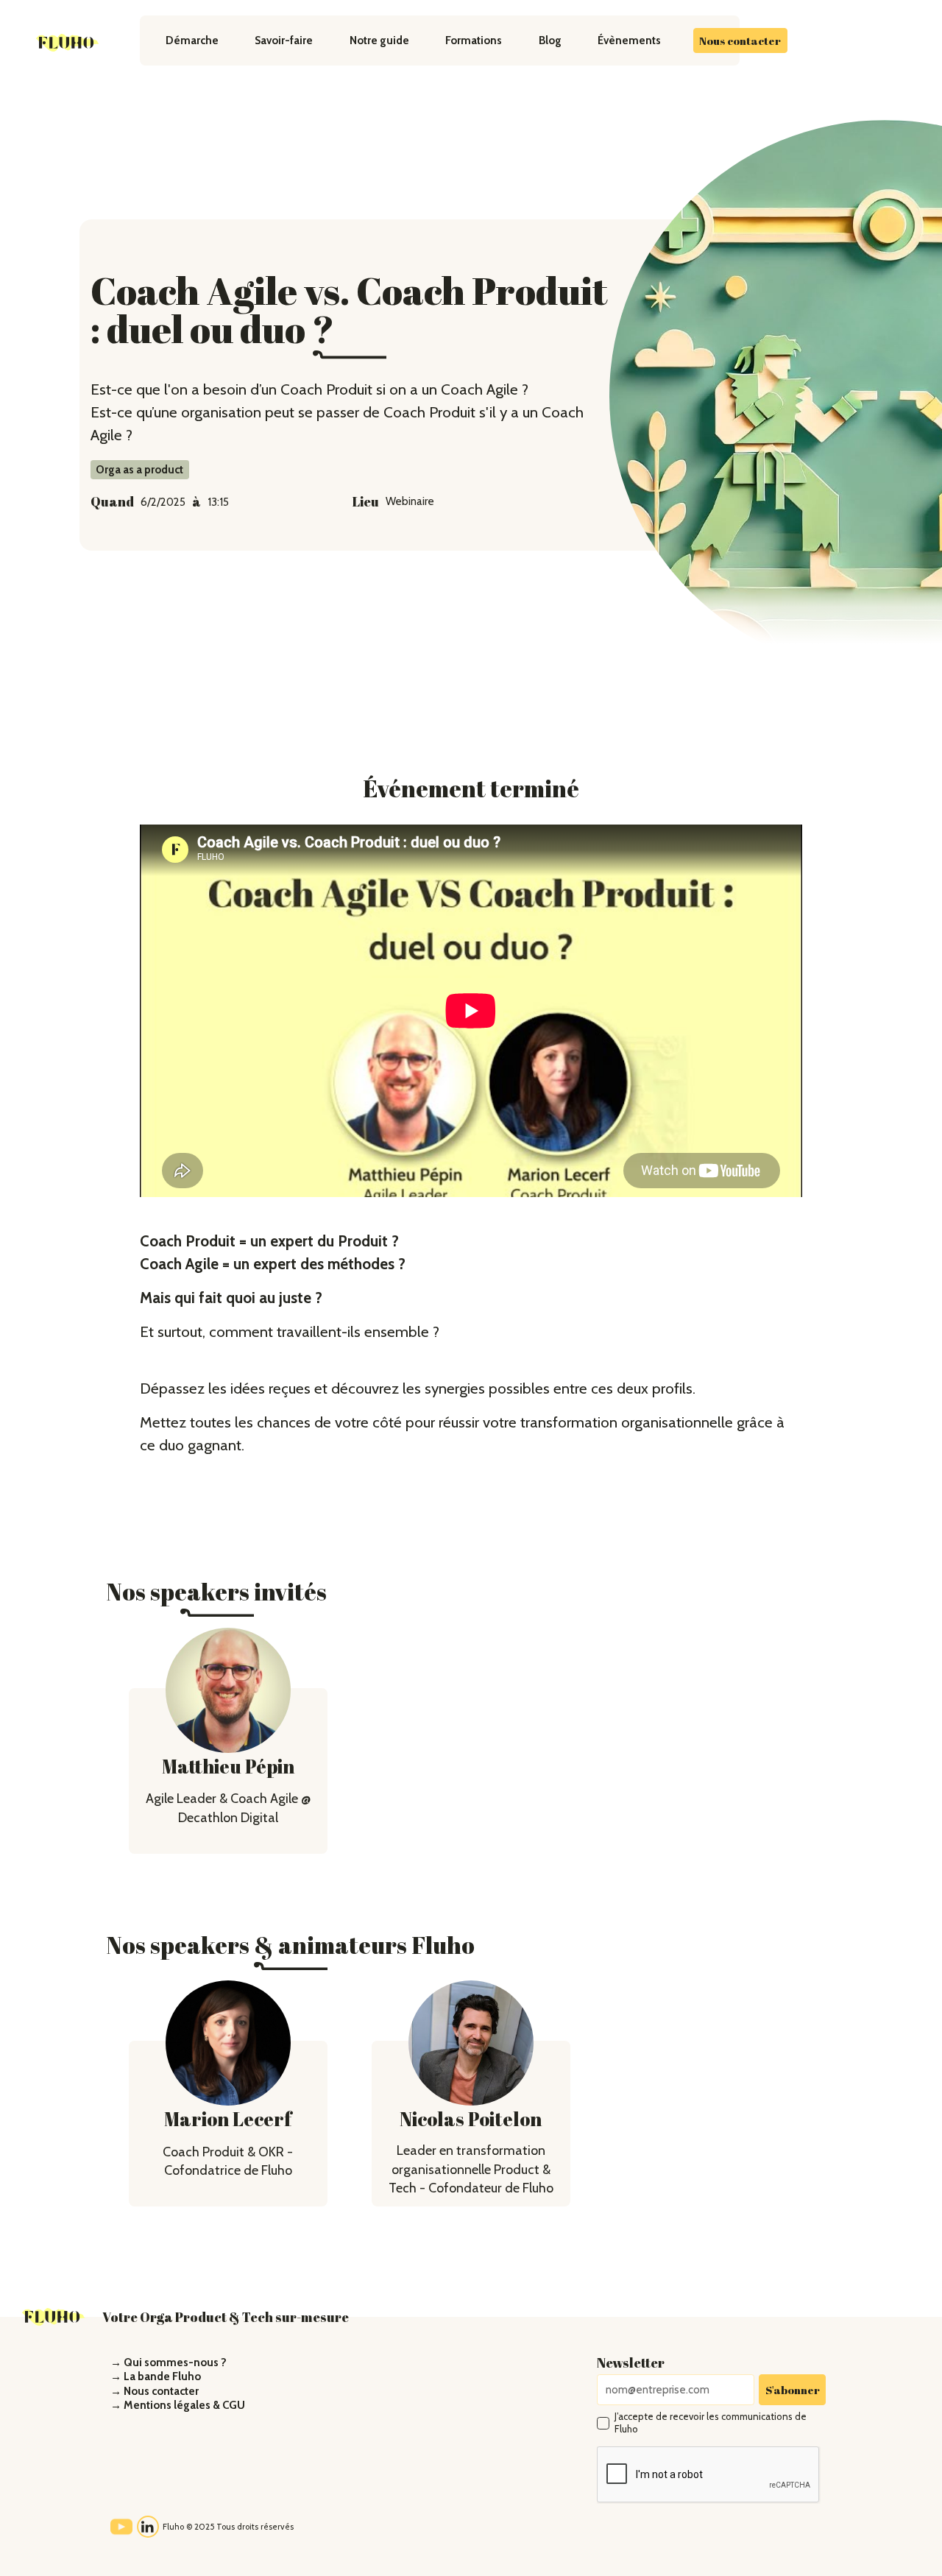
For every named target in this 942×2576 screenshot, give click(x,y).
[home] (68, 43)
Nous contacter (740, 40)
